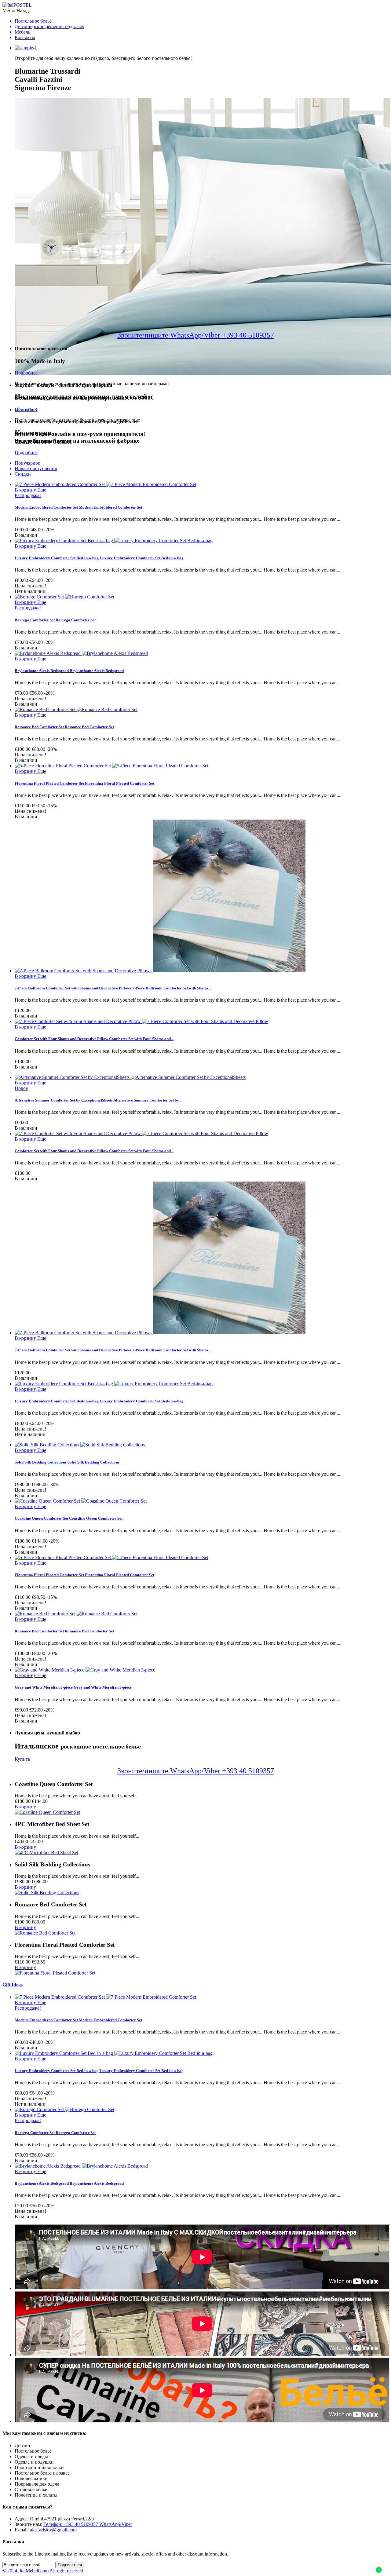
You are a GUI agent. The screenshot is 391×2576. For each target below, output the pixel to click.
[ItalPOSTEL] (17, 5)
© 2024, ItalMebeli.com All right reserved (43, 2571)
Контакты (25, 37)
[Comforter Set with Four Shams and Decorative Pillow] (141, 1021)
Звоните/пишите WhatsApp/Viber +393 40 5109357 (196, 335)
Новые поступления (36, 468)
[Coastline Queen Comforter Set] (81, 1501)
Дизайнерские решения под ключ (49, 26)
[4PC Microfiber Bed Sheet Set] (46, 1853)
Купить (22, 1759)
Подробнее (26, 373)
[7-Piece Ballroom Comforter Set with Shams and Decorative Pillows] (160, 971)
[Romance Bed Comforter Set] (76, 709)
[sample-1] (26, 48)
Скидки (23, 474)
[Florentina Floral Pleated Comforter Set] (111, 766)
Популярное (27, 463)
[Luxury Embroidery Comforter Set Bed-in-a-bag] (114, 541)
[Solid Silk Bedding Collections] (80, 1445)
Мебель (22, 32)
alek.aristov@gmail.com (53, 2530)
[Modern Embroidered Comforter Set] (105, 484)
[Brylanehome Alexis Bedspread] (81, 653)
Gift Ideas (13, 1985)
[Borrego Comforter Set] (64, 597)
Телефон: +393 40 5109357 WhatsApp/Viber (88, 2524)
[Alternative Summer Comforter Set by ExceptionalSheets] (130, 1077)
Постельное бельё (33, 21)
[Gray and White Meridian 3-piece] (85, 1670)
